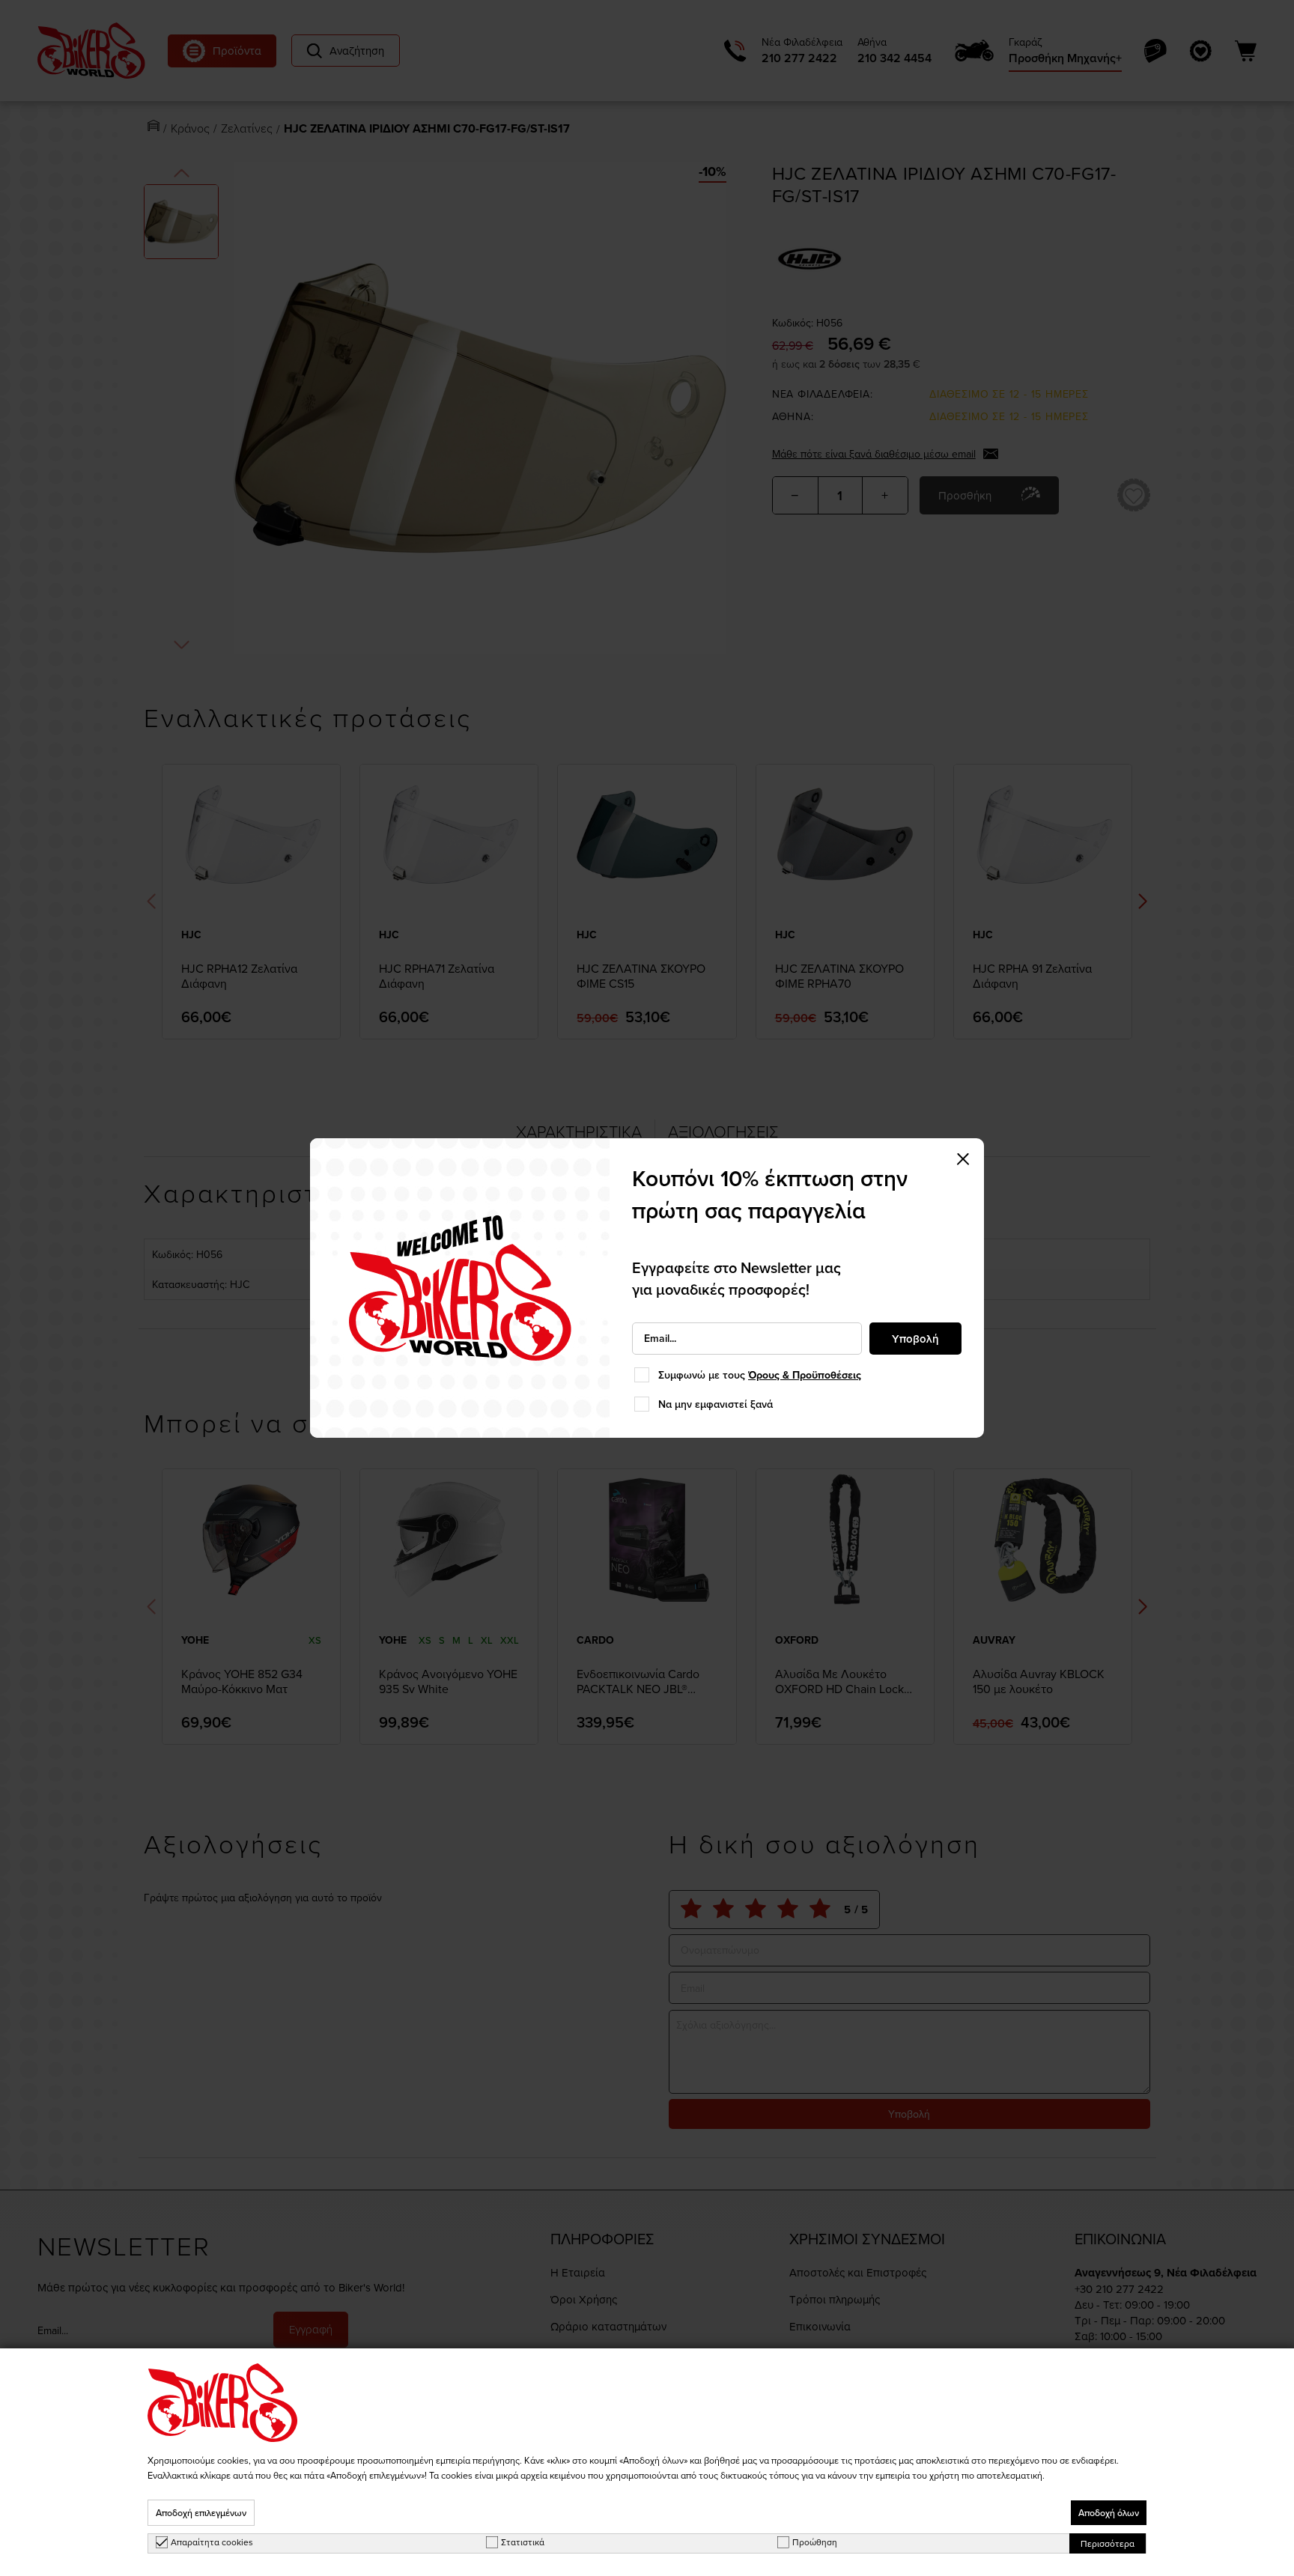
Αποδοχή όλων (1109, 2513)
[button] (963, 1159)
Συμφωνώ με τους (760, 1375)
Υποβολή (915, 1339)
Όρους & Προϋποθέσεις (805, 1375)
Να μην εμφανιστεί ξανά (716, 1404)
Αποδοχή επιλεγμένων (201, 2513)
